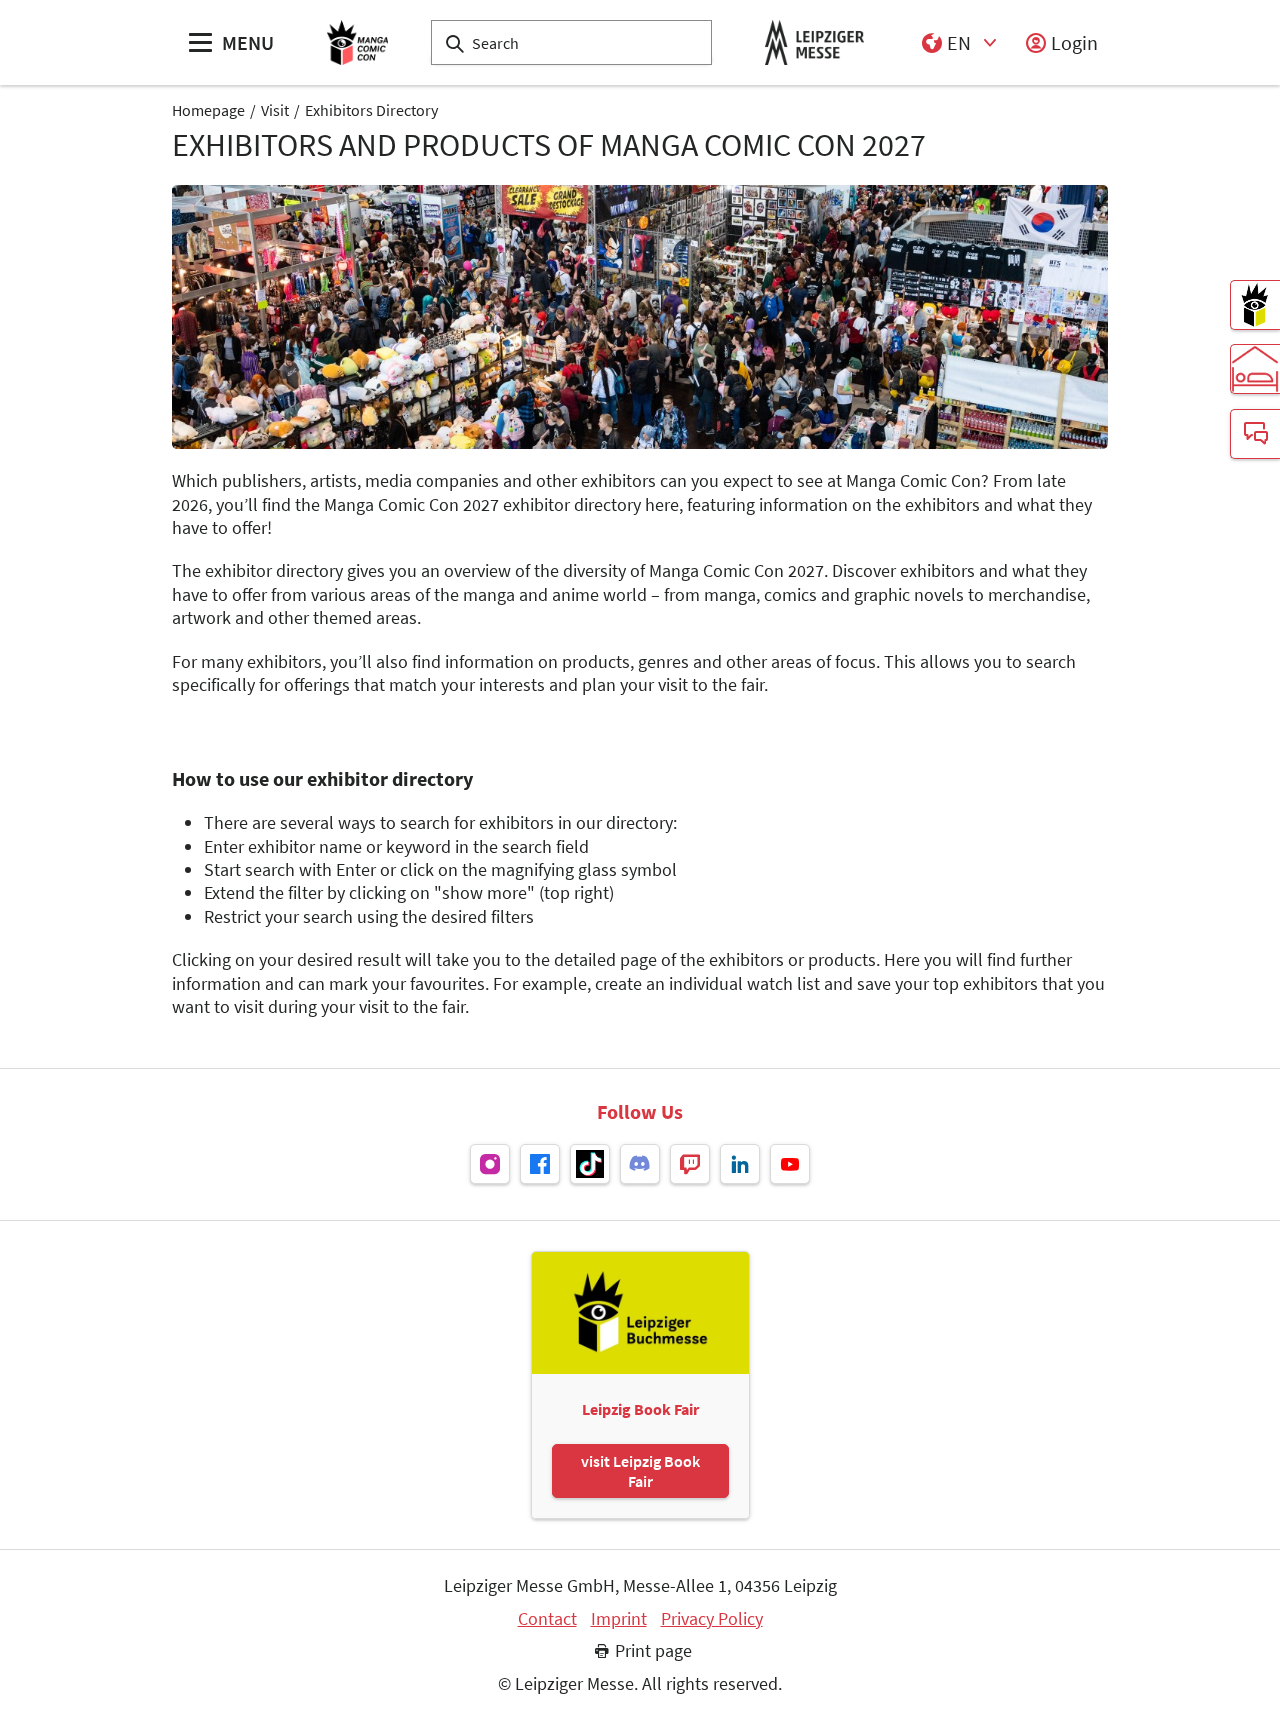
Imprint (619, 1619)
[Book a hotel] (1255, 369)
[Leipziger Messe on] (490, 1164)
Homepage (208, 110)
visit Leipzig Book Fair (640, 1471)
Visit (275, 110)
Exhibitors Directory (371, 110)
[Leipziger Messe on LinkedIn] (740, 1164)
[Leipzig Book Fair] (1255, 305)
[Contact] (1255, 434)
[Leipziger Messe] (814, 42)
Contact (547, 1619)
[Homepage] (358, 42)
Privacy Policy (712, 1619)
